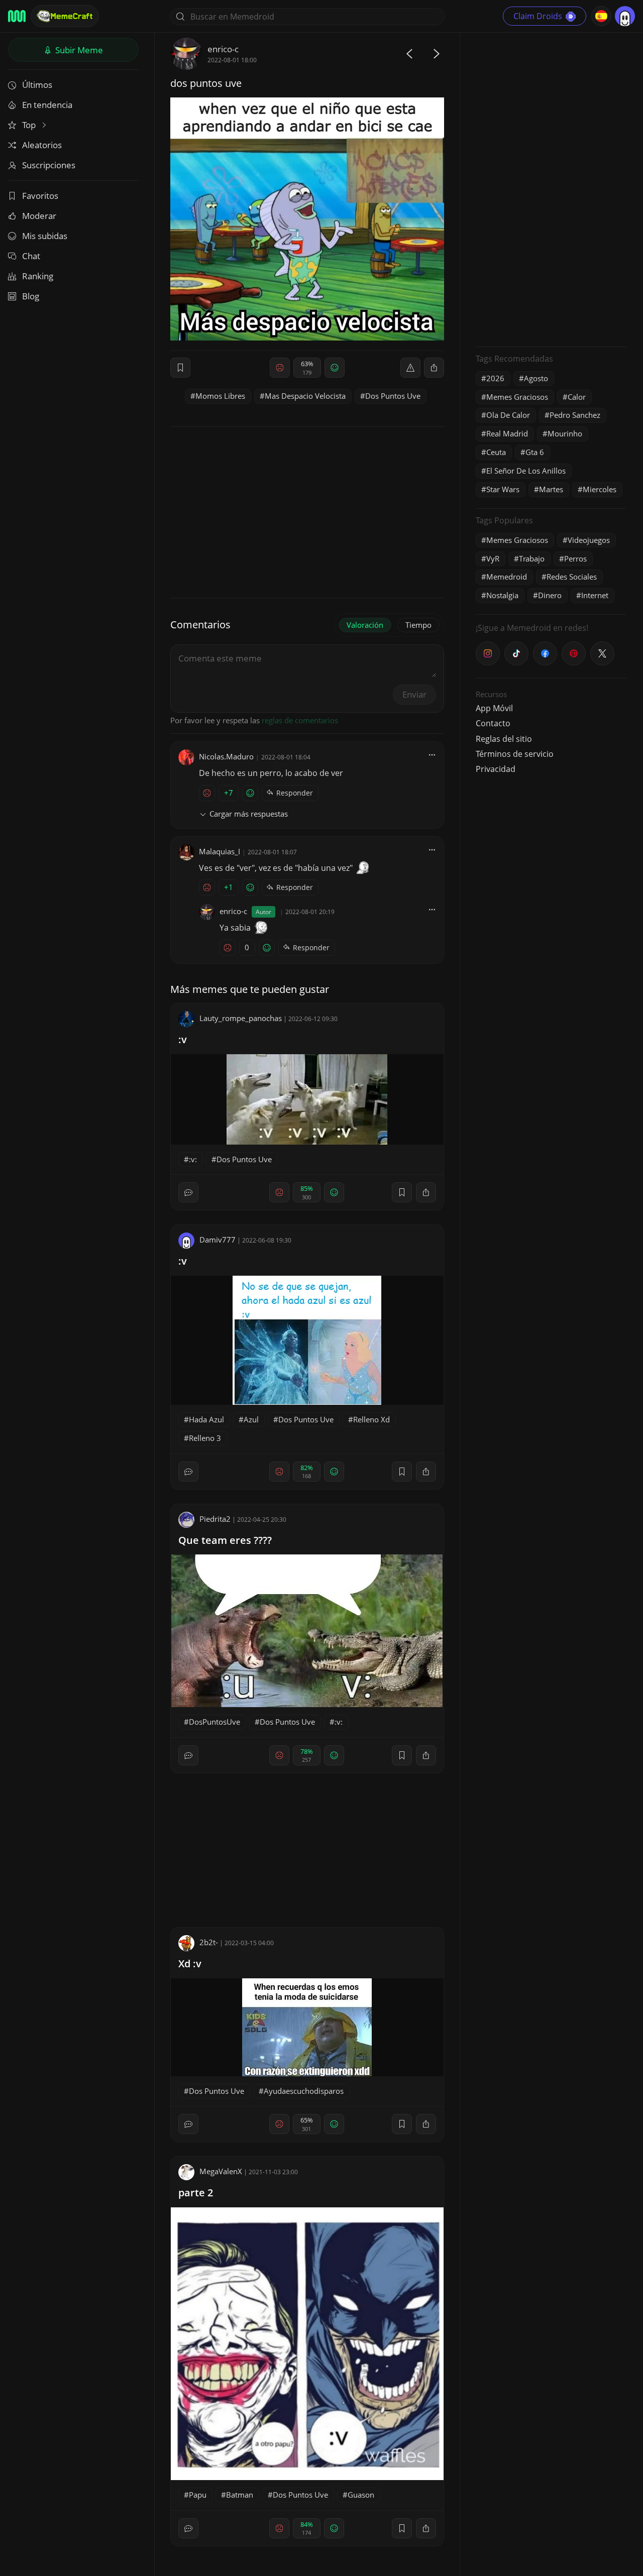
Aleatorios (42, 145)
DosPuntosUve (215, 1722)
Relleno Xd (371, 1419)
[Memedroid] (17, 16)
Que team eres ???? (225, 1540)
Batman (240, 2495)
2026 (495, 378)
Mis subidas (45, 236)
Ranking (38, 276)
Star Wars (503, 489)
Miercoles (600, 489)
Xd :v (190, 1964)
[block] (434, 368)
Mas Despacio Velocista (305, 396)
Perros (575, 558)
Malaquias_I (220, 851)
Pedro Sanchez (575, 415)
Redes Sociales (572, 577)
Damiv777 (218, 1240)
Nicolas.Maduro (226, 756)
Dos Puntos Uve (393, 396)
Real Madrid (507, 433)
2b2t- (209, 1942)
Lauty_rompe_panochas (241, 1018)
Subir (78, 50)
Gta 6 (535, 452)
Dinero (550, 595)
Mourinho (565, 433)
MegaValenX (221, 2171)
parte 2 (196, 2193)
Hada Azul (206, 1419)
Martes (551, 489)
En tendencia (47, 105)
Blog (31, 296)
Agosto (536, 378)
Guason (361, 2495)
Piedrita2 (215, 1519)
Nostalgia (502, 595)
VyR (493, 558)
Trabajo (532, 558)
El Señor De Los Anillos (526, 471)
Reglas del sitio (504, 739)
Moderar (39, 216)
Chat (31, 256)
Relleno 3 (205, 1438)
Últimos (37, 85)
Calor (577, 397)
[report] (410, 368)
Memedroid (507, 577)
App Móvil (494, 708)
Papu (198, 2495)
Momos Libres (220, 396)
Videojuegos (589, 540)
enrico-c (223, 49)
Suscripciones (49, 165)
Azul (251, 1419)
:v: (193, 1159)
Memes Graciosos (517, 397)
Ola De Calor (508, 415)
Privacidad (496, 769)
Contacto (493, 723)
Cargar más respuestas (249, 814)
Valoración (365, 625)
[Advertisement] (551, 188)
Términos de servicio (515, 754)
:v (183, 1039)
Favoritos (40, 196)
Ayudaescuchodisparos (304, 2091)
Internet (595, 595)
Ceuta (496, 452)
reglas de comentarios (300, 720)
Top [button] (30, 125)
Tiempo (418, 625)
